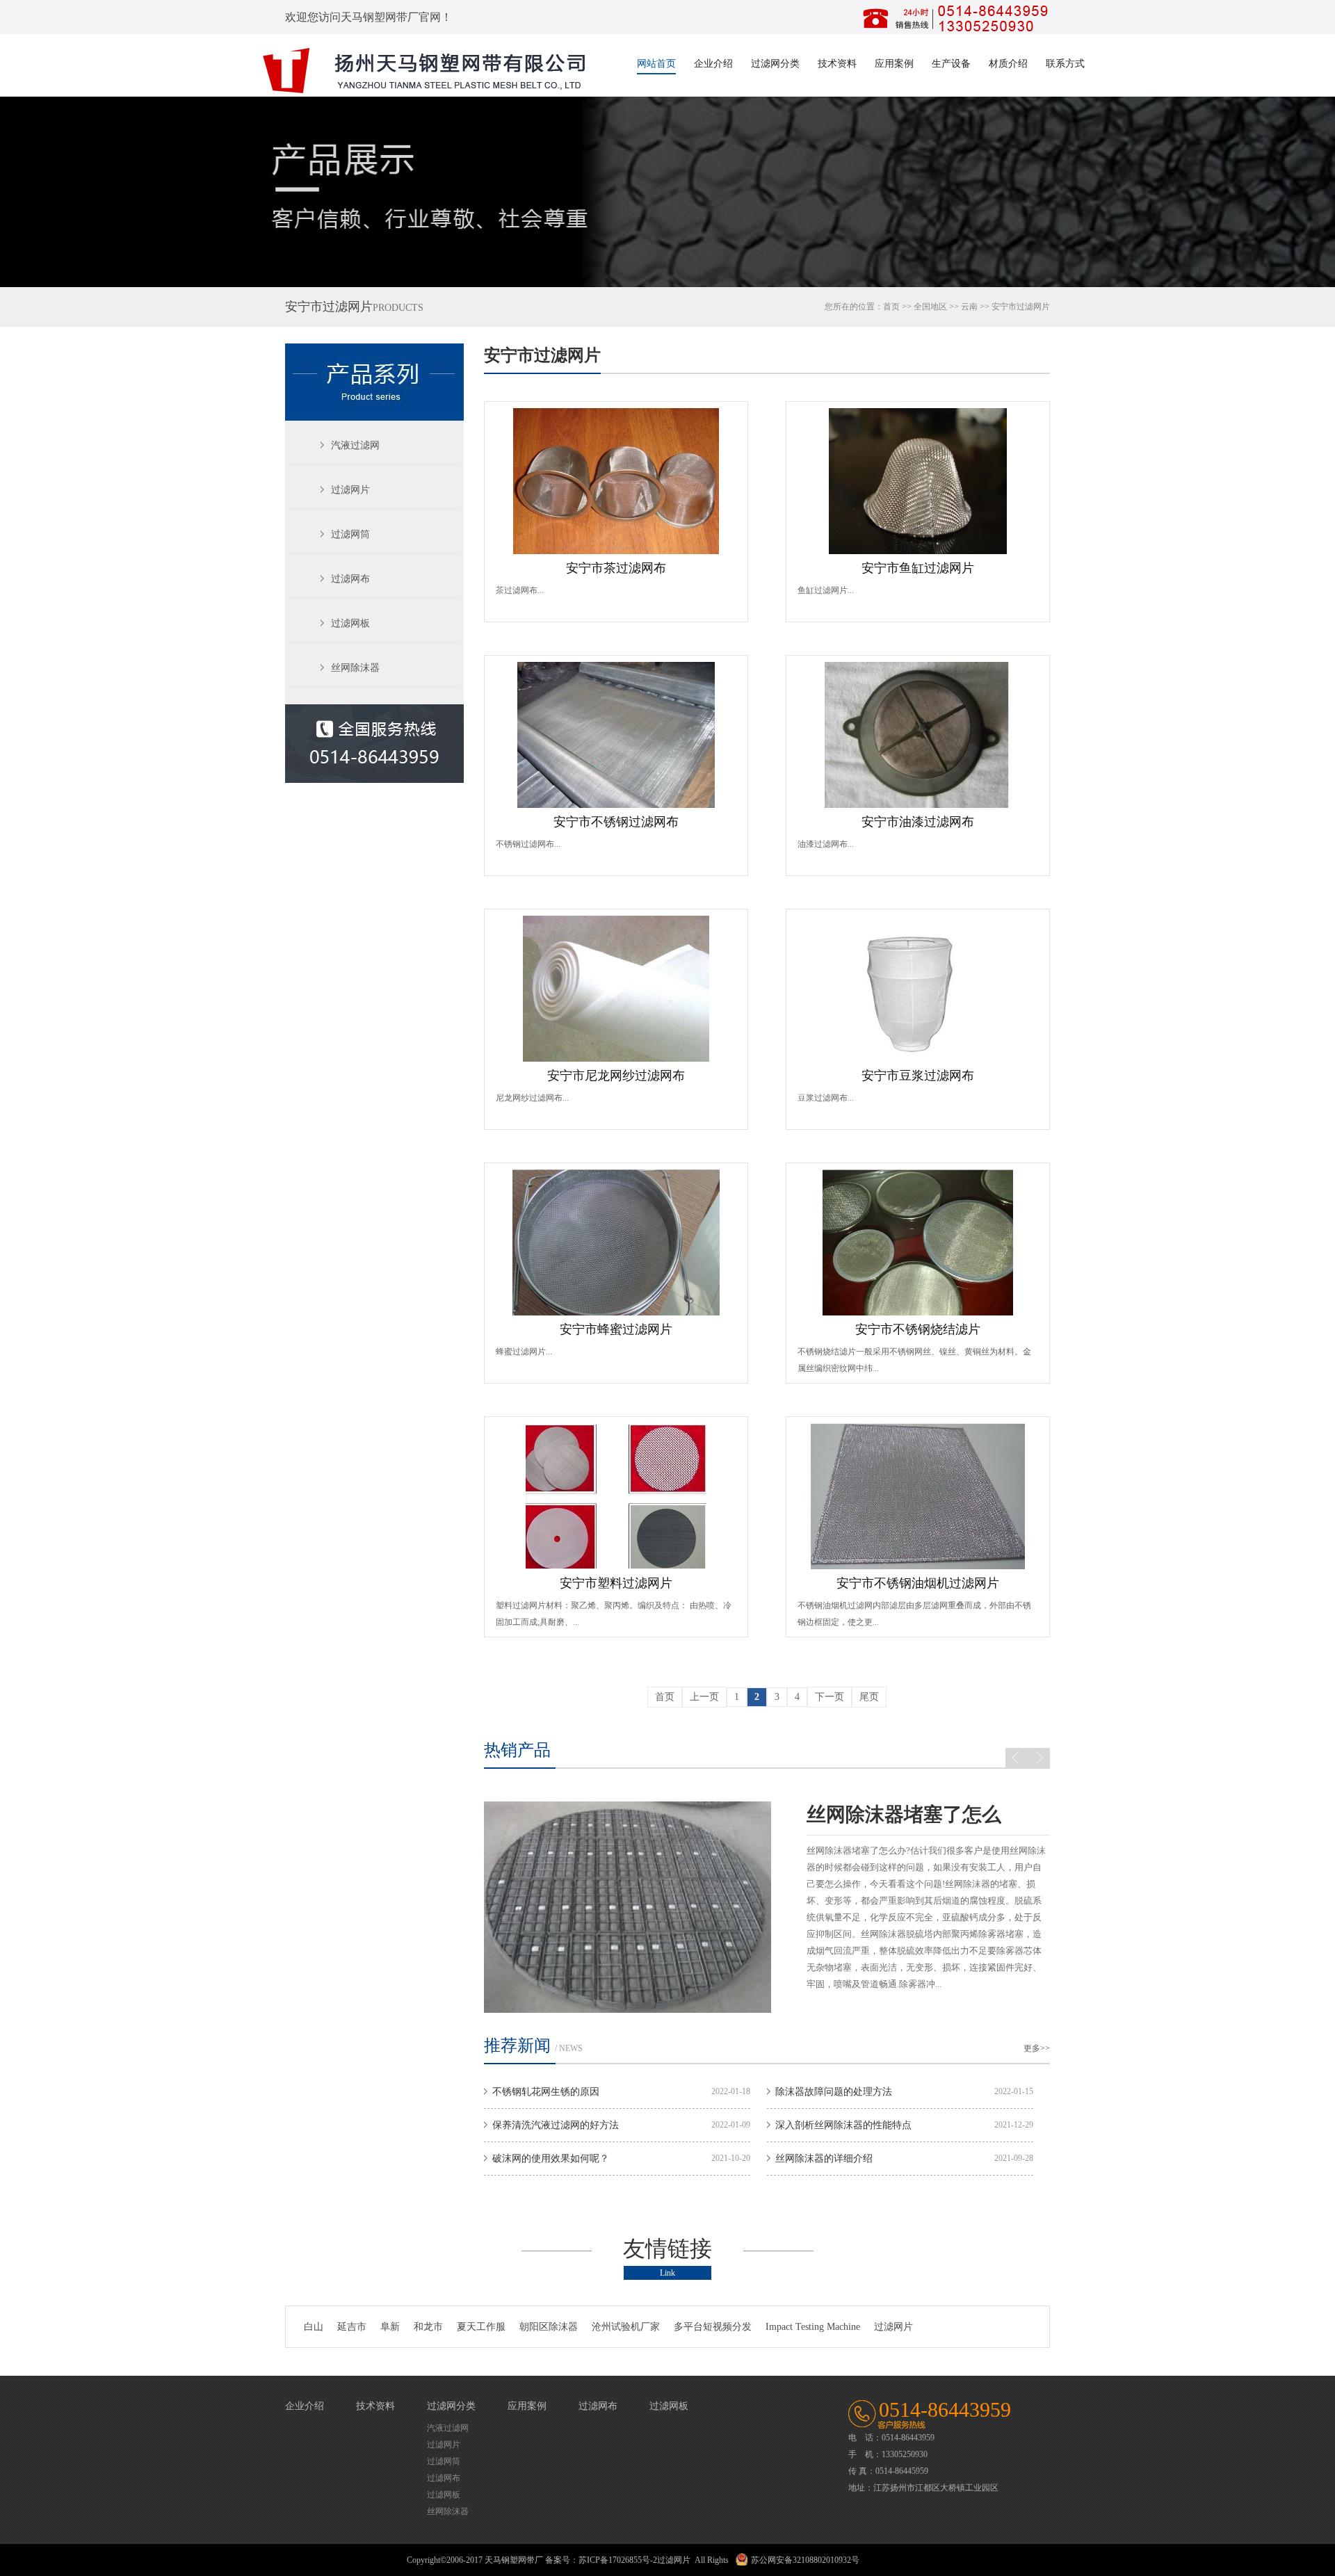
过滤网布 (350, 579)
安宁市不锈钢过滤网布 (616, 822)
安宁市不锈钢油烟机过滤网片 (918, 1583)
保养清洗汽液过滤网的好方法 (556, 2125)
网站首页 (656, 64)
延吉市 (352, 2327)
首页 (891, 307)
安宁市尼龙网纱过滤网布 (616, 1076)
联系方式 (1065, 64)
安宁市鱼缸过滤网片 (918, 568)
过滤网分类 (775, 64)
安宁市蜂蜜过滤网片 (616, 1329)
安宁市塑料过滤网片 (616, 1583)
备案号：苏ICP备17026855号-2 (601, 2560)
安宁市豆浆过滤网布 (918, 1076)
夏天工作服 (481, 2327)
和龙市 (428, 2327)
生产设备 (951, 64)
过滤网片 (350, 490)
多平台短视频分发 (713, 2327)
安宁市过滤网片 (542, 355)
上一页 (704, 1697)
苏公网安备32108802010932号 (805, 2560)
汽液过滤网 (355, 445)
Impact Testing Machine (813, 2327)
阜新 (390, 2327)
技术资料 (837, 64)
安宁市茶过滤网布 (616, 568)
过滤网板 (350, 623)
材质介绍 (1008, 64)
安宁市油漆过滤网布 (918, 822)
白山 (314, 2327)
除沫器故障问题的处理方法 (834, 2092)
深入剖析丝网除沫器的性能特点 (843, 2125)
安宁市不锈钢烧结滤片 (918, 1329)
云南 (969, 307)
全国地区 (930, 307)
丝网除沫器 (355, 668)
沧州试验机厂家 (626, 2327)
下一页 (830, 1697)
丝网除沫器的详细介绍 (824, 2158)
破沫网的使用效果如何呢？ (551, 2158)
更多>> (1037, 2048)
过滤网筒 (350, 534)
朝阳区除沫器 (549, 2327)
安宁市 (1004, 307)
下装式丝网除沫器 (884, 1814)
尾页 (869, 1697)
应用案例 (894, 64)
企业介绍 (713, 64)
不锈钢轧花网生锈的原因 (546, 2092)
